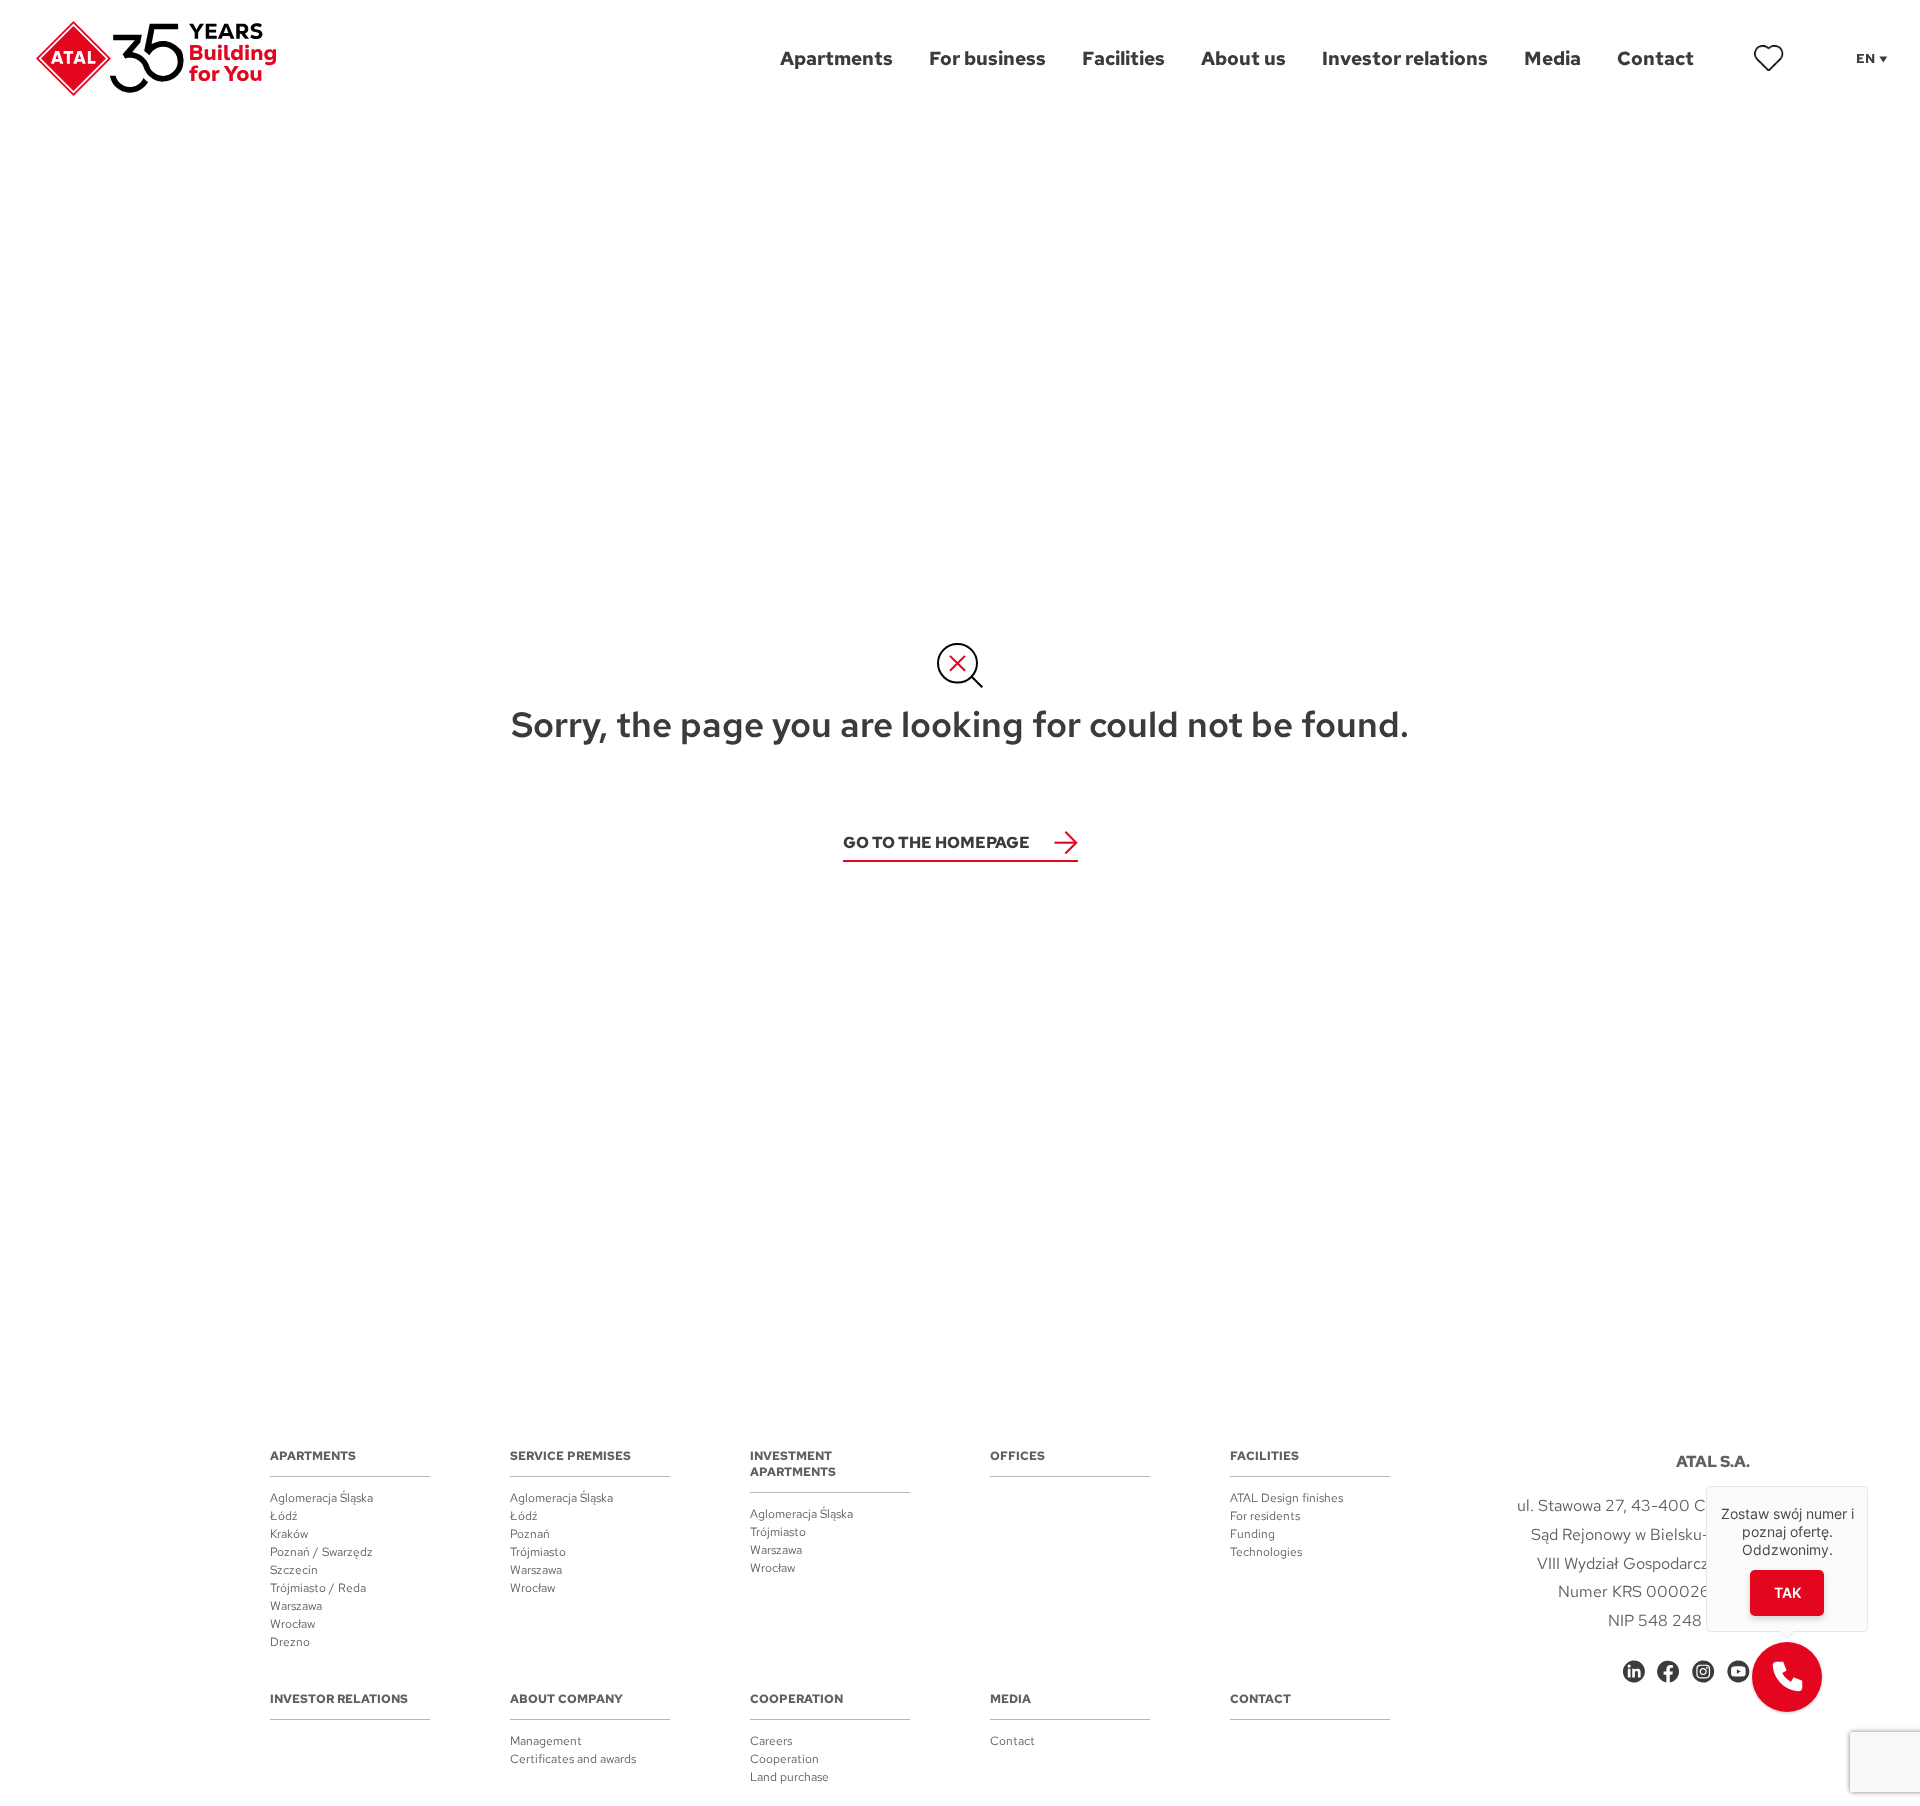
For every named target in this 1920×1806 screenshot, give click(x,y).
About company (566, 1699)
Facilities (1264, 1456)
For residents (1265, 1516)
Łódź (284, 1516)
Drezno (290, 1642)
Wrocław (292, 1624)
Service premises (570, 1456)
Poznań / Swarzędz (321, 1552)
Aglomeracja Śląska (321, 1498)
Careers (771, 1741)
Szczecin (294, 1570)
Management (546, 1741)
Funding (1252, 1534)
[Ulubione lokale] (1769, 58)
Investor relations (339, 1699)
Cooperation (796, 1699)
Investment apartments (793, 1464)
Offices (1017, 1456)
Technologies (1266, 1552)
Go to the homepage (936, 842)
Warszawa (296, 1606)
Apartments (313, 1456)
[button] (1787, 1677)
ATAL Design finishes (1286, 1498)
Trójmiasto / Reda (318, 1588)
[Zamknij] (1868, 1486)
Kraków (289, 1534)
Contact (1012, 1741)
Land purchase (789, 1777)
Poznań (530, 1534)
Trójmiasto (538, 1552)
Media (1010, 1699)
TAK (1787, 1592)
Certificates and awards (573, 1759)
